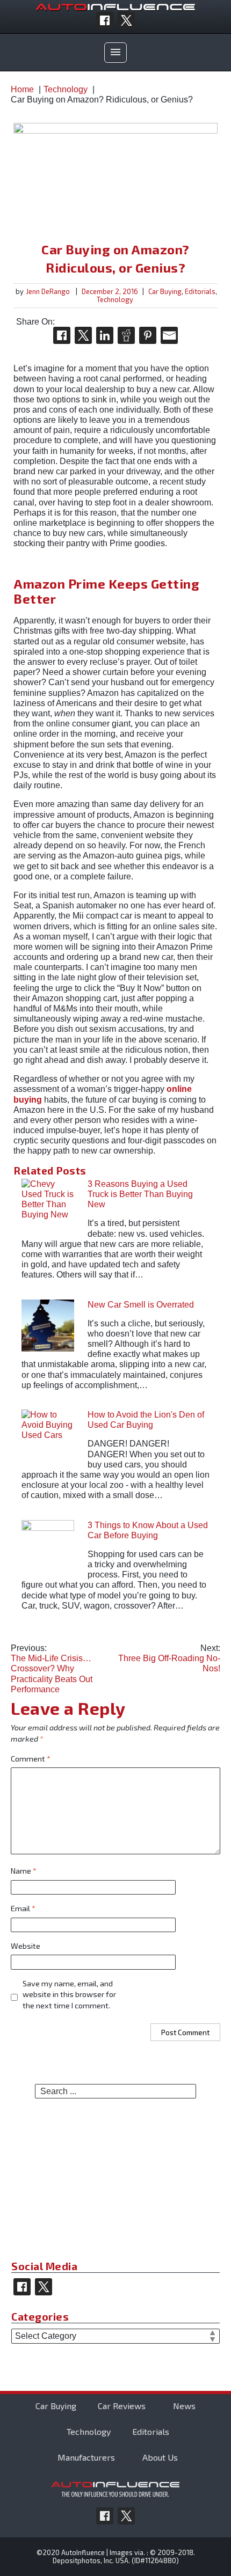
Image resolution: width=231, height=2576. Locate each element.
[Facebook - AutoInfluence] (105, 20)
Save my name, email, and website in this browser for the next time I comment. (69, 1995)
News (184, 2406)
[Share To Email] (169, 335)
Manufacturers (86, 2457)
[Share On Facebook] (62, 335)
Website (26, 1946)
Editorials (200, 291)
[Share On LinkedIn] (105, 335)
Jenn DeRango (48, 291)
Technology (115, 299)
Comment (31, 1759)
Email (23, 1908)
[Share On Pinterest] (148, 335)
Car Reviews (122, 2406)
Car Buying (165, 291)
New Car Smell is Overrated (141, 1305)
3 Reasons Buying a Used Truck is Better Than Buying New (140, 1194)
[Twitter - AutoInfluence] (126, 20)
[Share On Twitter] (83, 335)
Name (24, 1871)
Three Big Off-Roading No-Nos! (169, 1658)
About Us (160, 2457)
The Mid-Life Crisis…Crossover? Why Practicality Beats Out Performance (52, 1669)
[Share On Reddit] (126, 335)
